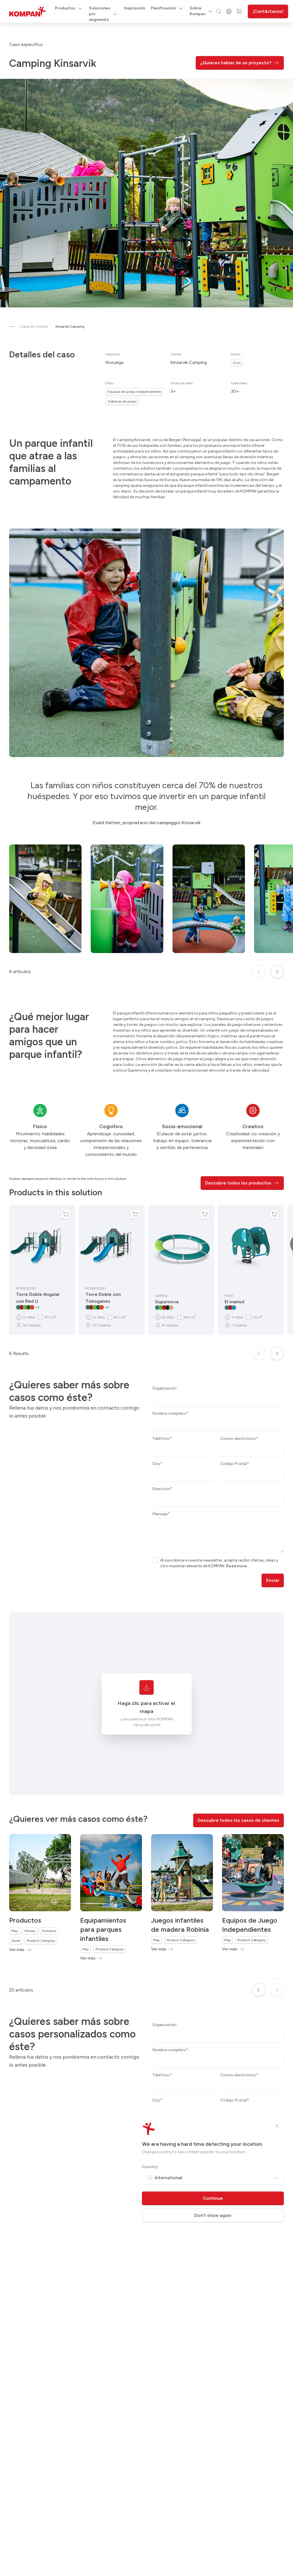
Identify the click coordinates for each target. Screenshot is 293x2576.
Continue (213, 2198)
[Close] (277, 2126)
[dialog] (146, 1288)
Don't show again (213, 2215)
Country (150, 2167)
